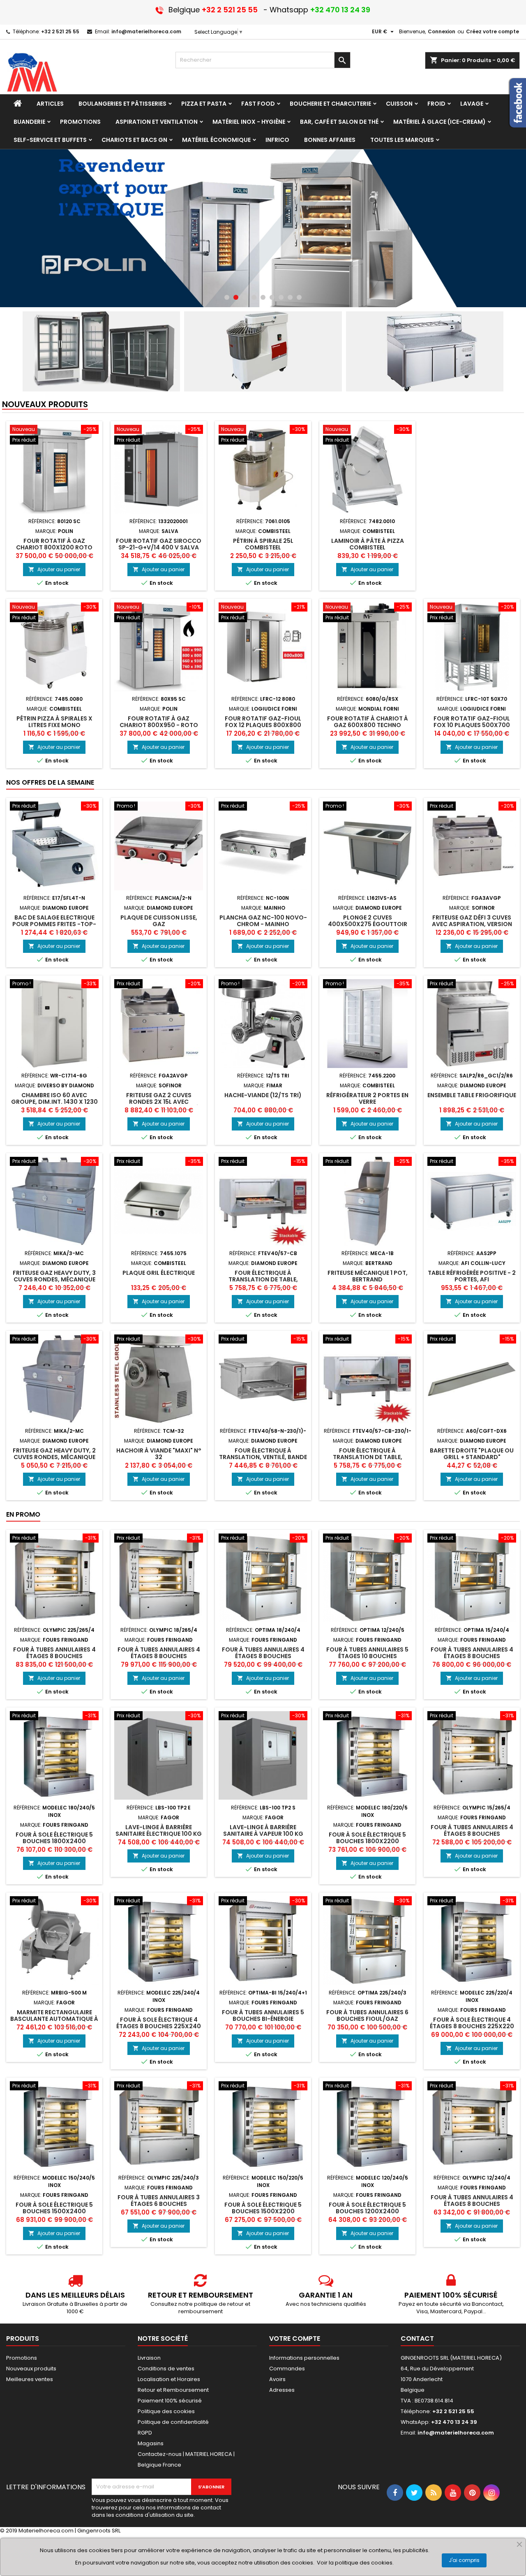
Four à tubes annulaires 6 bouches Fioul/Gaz (367, 2015)
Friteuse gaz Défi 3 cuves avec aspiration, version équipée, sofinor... (472, 924)
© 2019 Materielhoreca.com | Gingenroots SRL (60, 2531)
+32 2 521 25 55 (60, 31)
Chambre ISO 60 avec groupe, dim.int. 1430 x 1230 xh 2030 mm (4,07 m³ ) (54, 1102)
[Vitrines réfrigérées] (101, 351)
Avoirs (277, 2379)
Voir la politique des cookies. (355, 2563)
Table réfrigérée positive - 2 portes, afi (472, 1276)
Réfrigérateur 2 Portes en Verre (367, 1098)
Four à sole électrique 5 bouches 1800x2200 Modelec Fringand (367, 1841)
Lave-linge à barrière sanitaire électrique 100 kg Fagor (159, 1834)
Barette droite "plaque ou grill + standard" (472, 1454)
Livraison (149, 2358)
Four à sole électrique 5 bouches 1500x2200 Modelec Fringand (263, 2211)
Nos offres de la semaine (50, 782)
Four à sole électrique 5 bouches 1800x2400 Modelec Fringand (54, 1841)
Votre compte (295, 2339)
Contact (417, 2339)
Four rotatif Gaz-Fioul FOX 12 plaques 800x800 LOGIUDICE (263, 725)
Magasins (151, 2443)
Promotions (22, 2358)
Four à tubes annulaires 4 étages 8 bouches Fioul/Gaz (472, 1656)
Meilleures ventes (30, 2379)
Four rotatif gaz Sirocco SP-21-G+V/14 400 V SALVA (159, 544)
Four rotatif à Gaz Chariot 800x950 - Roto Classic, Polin (159, 725)
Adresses (282, 2390)
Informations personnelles (304, 2358)
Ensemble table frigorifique (472, 1095)
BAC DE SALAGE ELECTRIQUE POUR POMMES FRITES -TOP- (54, 921)
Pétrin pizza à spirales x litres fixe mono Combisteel (54, 725)
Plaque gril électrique (159, 1273)
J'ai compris (464, 2560)
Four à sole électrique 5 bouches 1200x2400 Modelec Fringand (367, 2211)
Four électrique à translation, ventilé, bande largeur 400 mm (263, 1457)
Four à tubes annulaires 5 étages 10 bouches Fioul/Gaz (367, 1656)
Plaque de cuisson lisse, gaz (159, 921)
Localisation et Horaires (169, 2379)
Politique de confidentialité (173, 2422)
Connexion (442, 31)
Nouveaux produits (45, 405)
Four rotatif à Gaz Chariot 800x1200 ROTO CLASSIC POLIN (54, 547)
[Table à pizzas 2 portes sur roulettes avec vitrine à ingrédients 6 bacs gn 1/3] (425, 351)
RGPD (145, 2433)
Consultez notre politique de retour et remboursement (200, 2308)
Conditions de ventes (166, 2369)
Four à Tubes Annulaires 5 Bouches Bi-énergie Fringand (263, 2019)
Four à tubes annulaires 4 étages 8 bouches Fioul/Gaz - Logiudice (263, 1656)
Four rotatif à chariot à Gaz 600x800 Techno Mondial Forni (368, 725)
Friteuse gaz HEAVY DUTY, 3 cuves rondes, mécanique (54, 1276)
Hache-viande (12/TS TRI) (263, 1095)
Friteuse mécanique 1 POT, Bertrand (368, 1276)
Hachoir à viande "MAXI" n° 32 (159, 1454)
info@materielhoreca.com (146, 31)
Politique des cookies (166, 2411)
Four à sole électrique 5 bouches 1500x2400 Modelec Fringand (54, 2211)
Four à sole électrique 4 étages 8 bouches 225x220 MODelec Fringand (472, 2026)
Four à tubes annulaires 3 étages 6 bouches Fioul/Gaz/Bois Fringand (159, 2204)
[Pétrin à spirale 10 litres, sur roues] (263, 351)
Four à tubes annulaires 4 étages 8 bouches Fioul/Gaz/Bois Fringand (54, 1656)
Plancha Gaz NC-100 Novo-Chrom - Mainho (263, 921)
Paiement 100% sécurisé (170, 2401)
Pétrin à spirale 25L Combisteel (263, 544)
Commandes (287, 2369)
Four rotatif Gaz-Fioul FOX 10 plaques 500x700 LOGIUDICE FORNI (472, 725)
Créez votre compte (493, 31)
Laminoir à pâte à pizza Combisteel (368, 544)
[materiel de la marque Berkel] (263, 228)
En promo (23, 1514)
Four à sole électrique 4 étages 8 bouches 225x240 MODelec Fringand (159, 2026)
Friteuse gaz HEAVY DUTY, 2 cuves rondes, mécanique (54, 1454)
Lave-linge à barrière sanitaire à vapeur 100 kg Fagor (263, 1834)
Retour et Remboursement (173, 2390)
